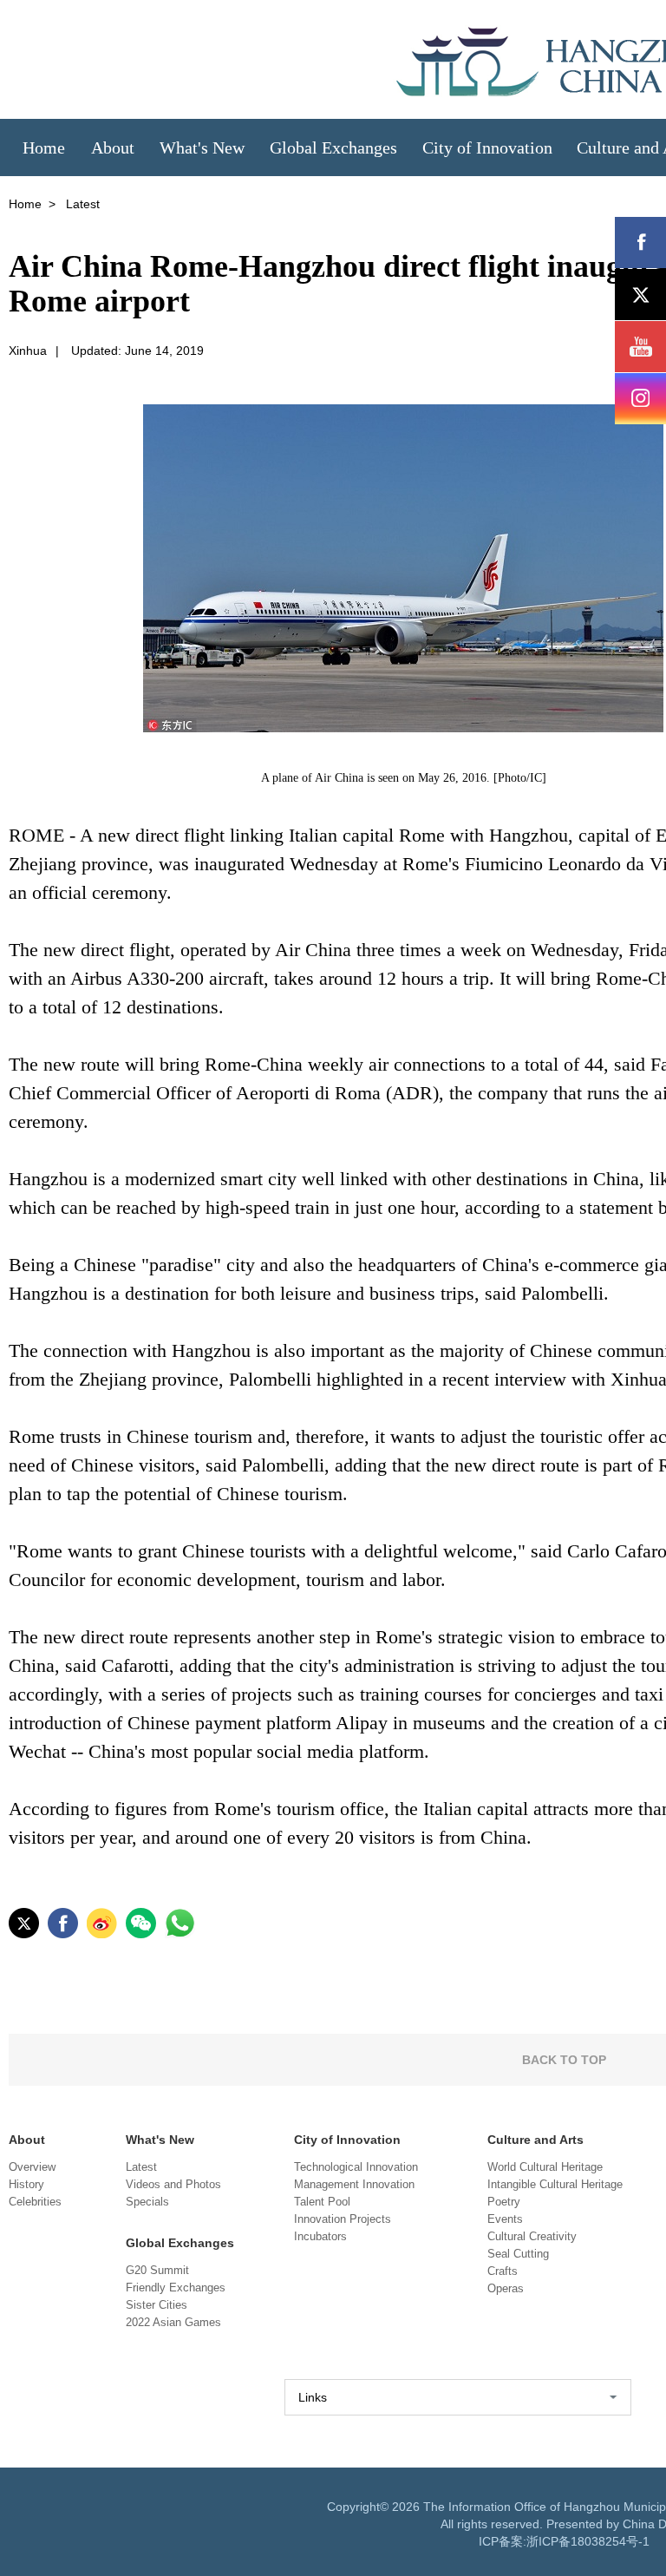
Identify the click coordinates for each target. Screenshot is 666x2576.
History (26, 2184)
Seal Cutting (518, 2254)
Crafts (503, 2271)
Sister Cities (157, 2305)
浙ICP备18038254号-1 (588, 2541)
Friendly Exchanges (176, 2288)
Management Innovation (354, 2184)
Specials (147, 2202)
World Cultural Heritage (545, 2167)
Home (25, 204)
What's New (160, 2140)
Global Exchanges (180, 2243)
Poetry (504, 2202)
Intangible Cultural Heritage (555, 2184)
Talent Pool (322, 2202)
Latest (141, 2167)
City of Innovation (347, 2140)
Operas (506, 2288)
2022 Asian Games (173, 2322)
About (27, 2140)
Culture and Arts (535, 2140)
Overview (32, 2167)
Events (505, 2219)
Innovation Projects (343, 2219)
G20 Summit (157, 2270)
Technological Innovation (356, 2167)
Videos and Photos (173, 2184)
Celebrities (35, 2202)
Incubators (320, 2236)
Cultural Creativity (532, 2236)
